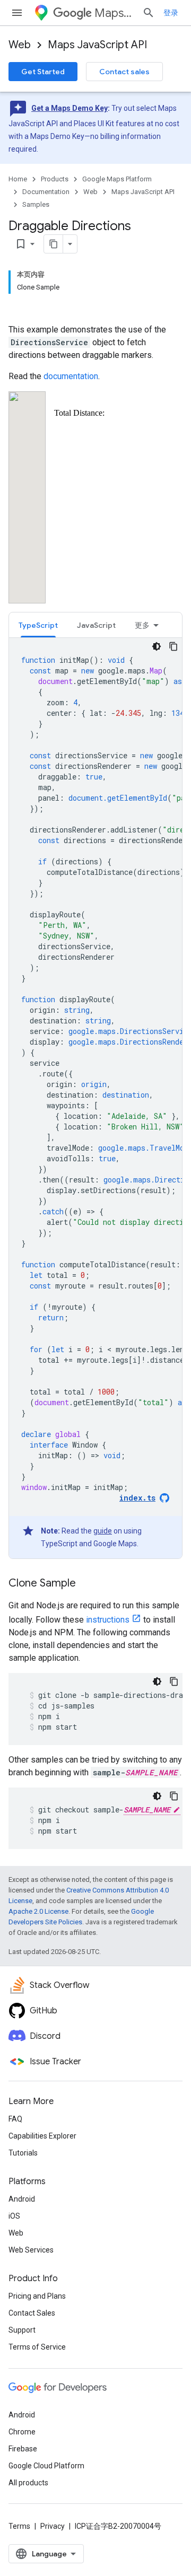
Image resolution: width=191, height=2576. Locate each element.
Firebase (23, 2449)
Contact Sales (32, 2313)
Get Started (43, 72)
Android (22, 2199)
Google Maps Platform (117, 179)
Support (22, 2330)
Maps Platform (114, 13)
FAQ (15, 2119)
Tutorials (23, 2153)
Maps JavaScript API (97, 45)
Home (18, 179)
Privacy (53, 2526)
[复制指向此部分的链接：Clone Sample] (86, 1584)
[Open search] (149, 13)
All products (28, 2483)
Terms (19, 2526)
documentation (71, 376)
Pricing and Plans (37, 2296)
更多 (142, 625)
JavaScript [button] (96, 625)
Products (55, 179)
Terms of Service (37, 2347)
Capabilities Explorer (42, 2136)
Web (20, 45)
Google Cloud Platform (46, 2466)
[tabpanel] (95, 1098)
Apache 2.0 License (38, 1911)
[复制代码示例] (173, 646)
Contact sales (124, 72)
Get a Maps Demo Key (70, 108)
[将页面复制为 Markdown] (54, 244)
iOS (14, 2216)
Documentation (46, 192)
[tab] (38, 625)
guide (103, 1531)
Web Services (31, 2250)
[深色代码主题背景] (157, 646)
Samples (36, 204)
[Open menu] (17, 13)
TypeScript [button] (38, 625)
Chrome (22, 2432)
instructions (108, 1620)
